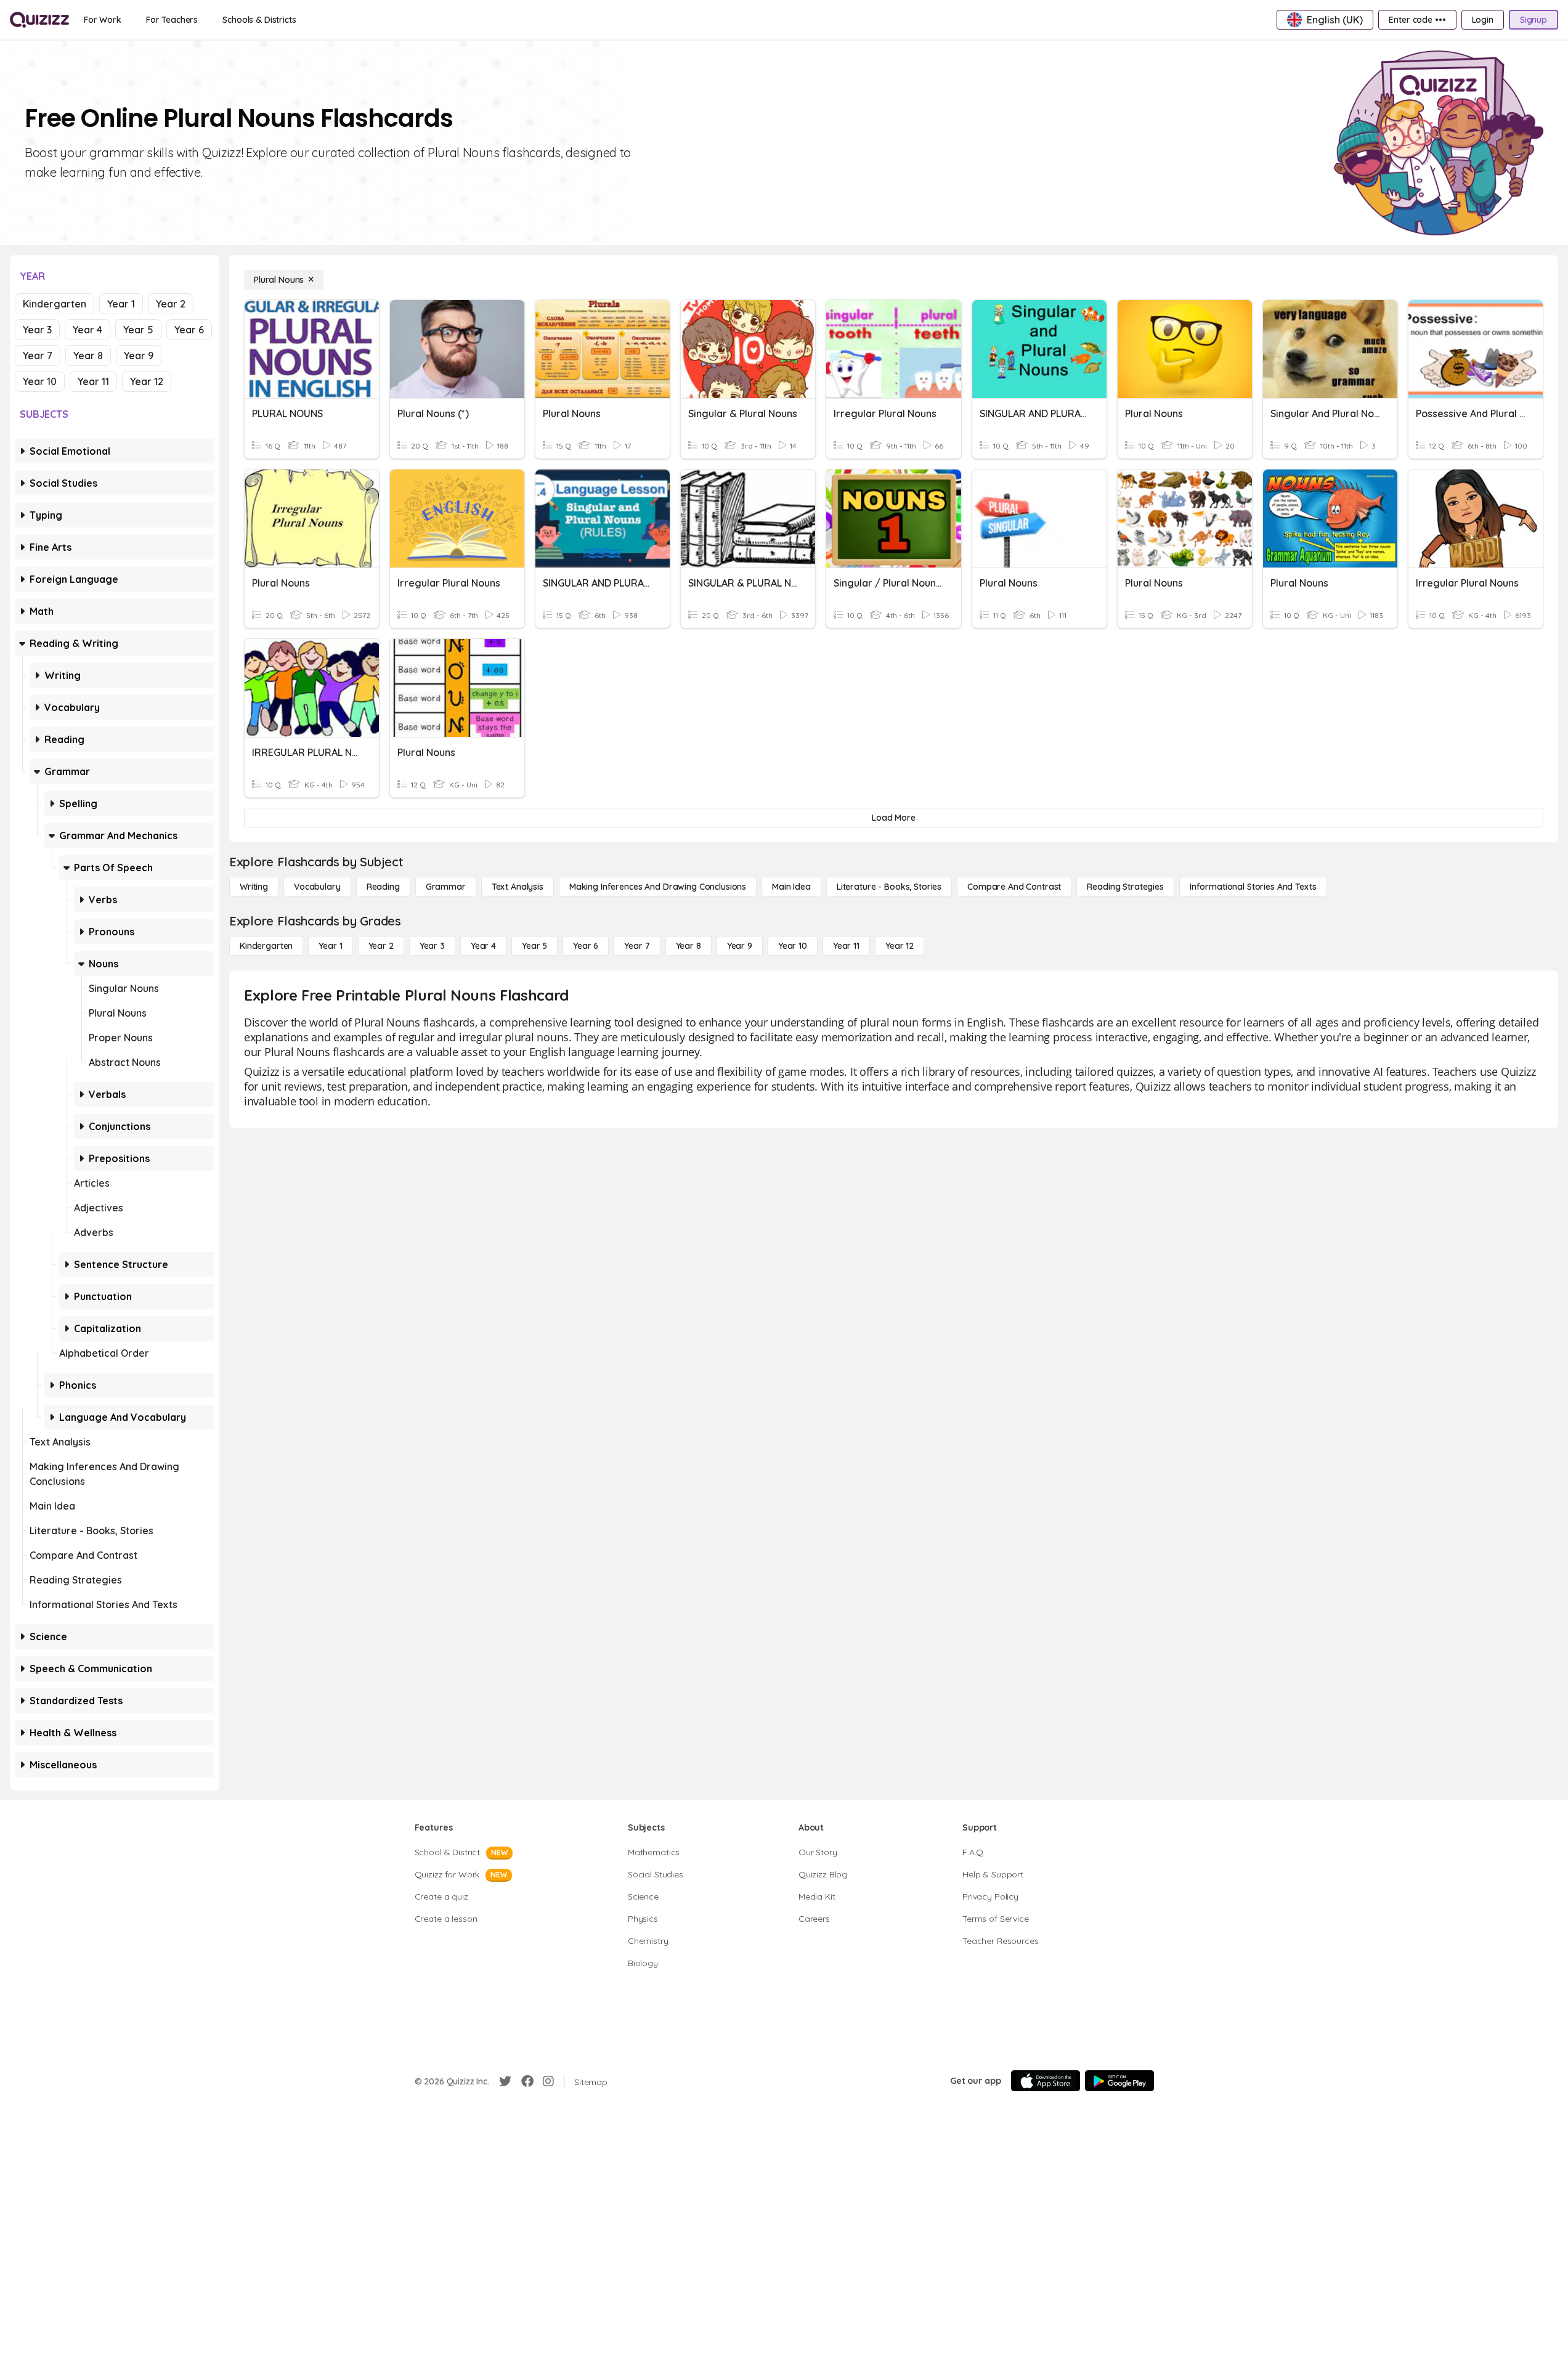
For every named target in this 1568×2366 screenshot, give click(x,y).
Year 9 (139, 356)
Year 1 (121, 304)
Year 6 (189, 330)
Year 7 (38, 356)
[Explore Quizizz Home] (39, 20)
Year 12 (147, 381)
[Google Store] (1119, 2081)
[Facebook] (527, 2081)
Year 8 (88, 356)
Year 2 (171, 304)
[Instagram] (548, 2081)
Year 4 (87, 330)
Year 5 (138, 330)
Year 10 (40, 381)
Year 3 (37, 330)
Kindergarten (55, 304)
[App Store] (1046, 2081)
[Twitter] (505, 2081)
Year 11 (93, 381)
